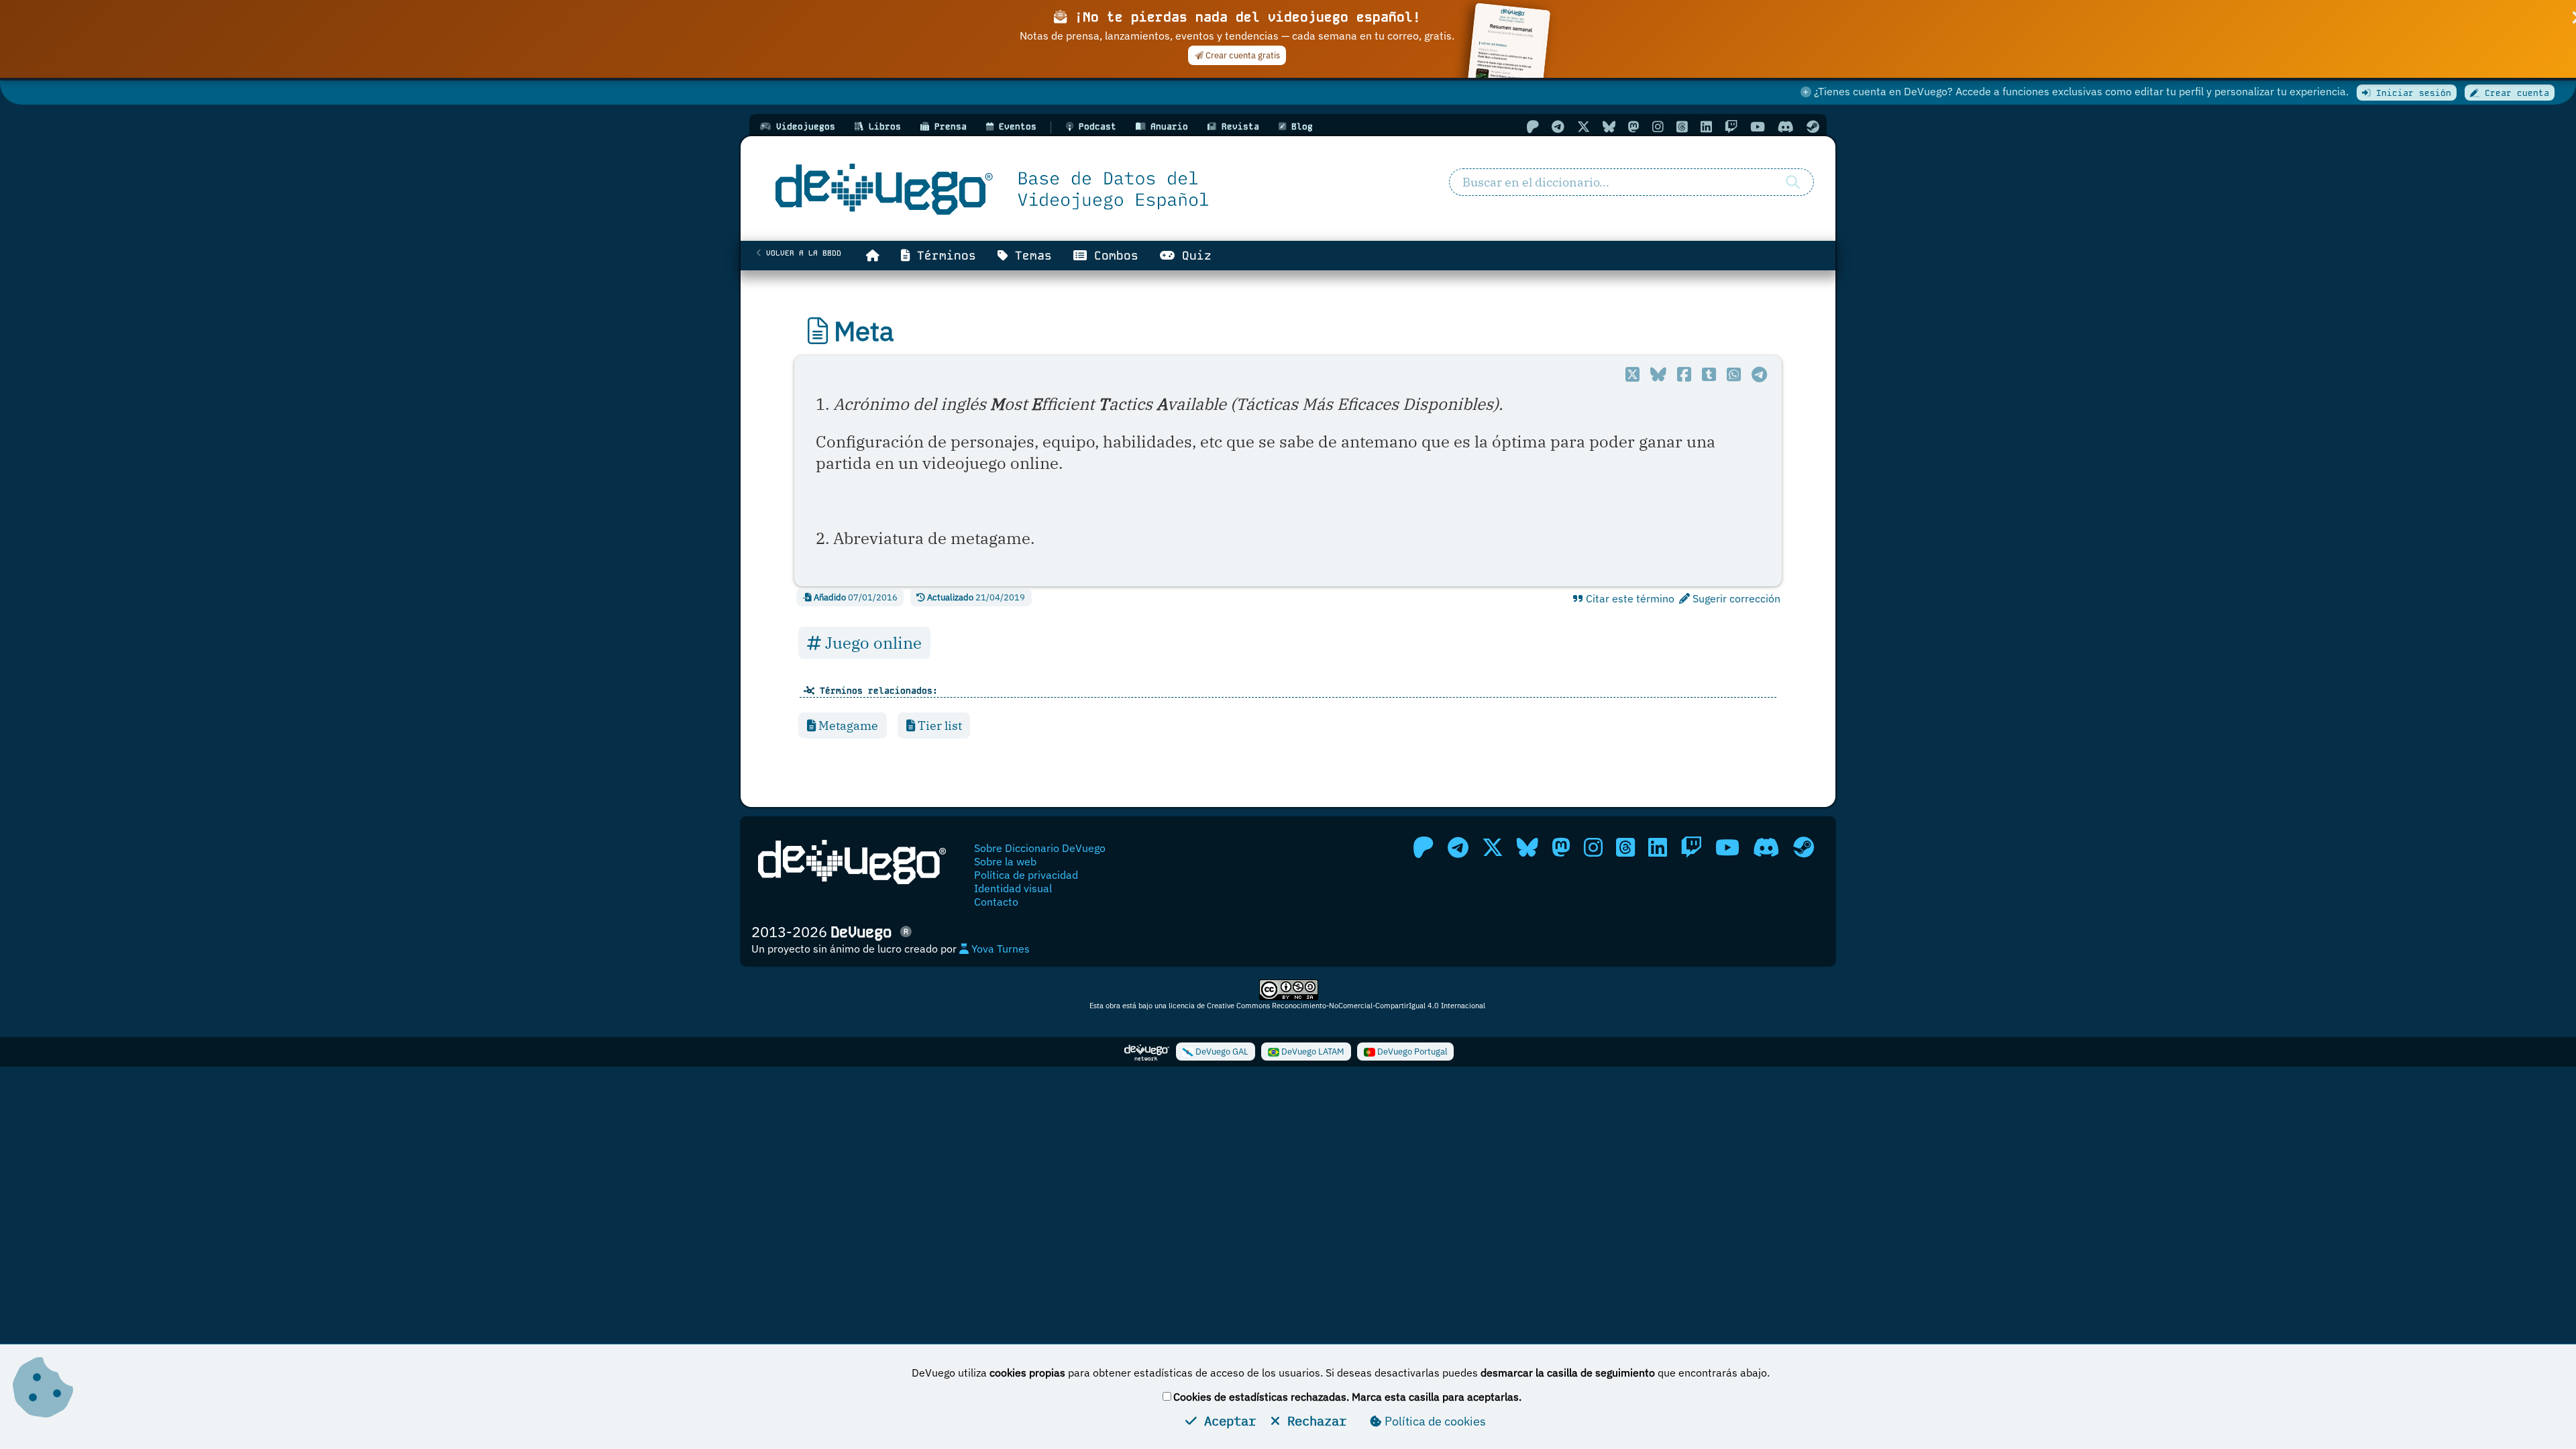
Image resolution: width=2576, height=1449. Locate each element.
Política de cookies (1434, 1421)
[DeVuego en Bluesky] (1609, 126)
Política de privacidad (1026, 875)
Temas (1030, 256)
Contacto (996, 902)
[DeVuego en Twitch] (1731, 126)
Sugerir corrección (1735, 598)
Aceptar (1226, 1420)
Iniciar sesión (2411, 93)
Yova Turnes (999, 949)
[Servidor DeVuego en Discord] (1786, 126)
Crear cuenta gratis (1242, 55)
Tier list (938, 726)
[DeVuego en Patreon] (1533, 126)
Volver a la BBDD (801, 253)
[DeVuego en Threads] (1682, 126)
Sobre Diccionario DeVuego (1040, 848)
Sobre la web (1005, 861)
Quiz (1193, 256)
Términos (943, 256)
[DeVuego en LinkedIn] (1706, 126)
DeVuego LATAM (1312, 1052)
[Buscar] (1793, 182)
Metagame (847, 726)
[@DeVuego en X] (1584, 126)
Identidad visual (1013, 888)
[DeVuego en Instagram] (1658, 126)
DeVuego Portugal (1411, 1052)
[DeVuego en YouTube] (1758, 126)
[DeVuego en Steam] (1813, 126)
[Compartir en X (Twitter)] (1632, 374)
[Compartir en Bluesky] (1658, 374)
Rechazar (1313, 1420)
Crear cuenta (2514, 93)
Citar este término (1629, 598)
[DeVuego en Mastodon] (1634, 126)
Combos (1113, 256)
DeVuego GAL (1221, 1052)
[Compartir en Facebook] (1684, 374)
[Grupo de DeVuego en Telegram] (1558, 126)
